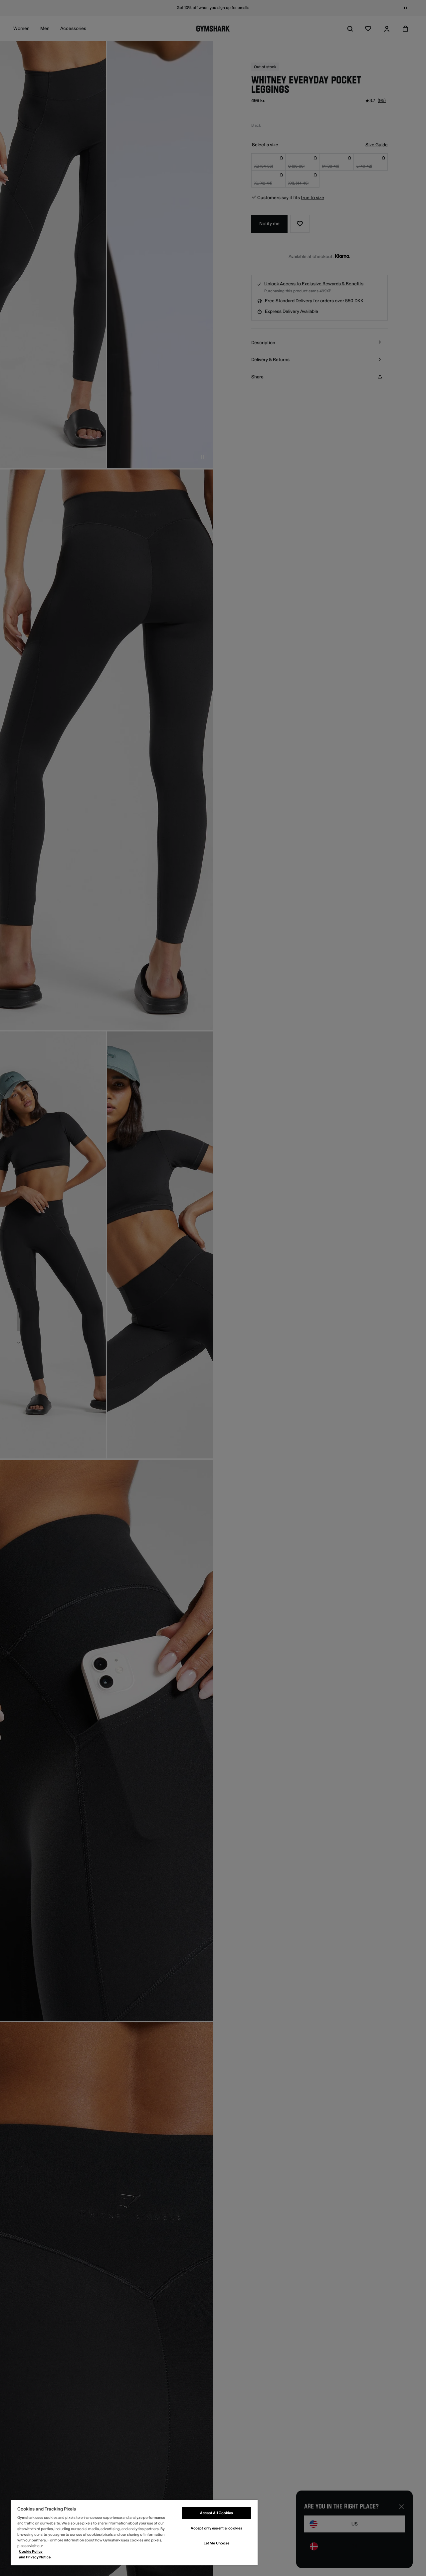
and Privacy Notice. (35, 2557)
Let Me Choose (216, 2543)
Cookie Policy (31, 2552)
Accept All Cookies (217, 2513)
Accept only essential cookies (216, 2528)
